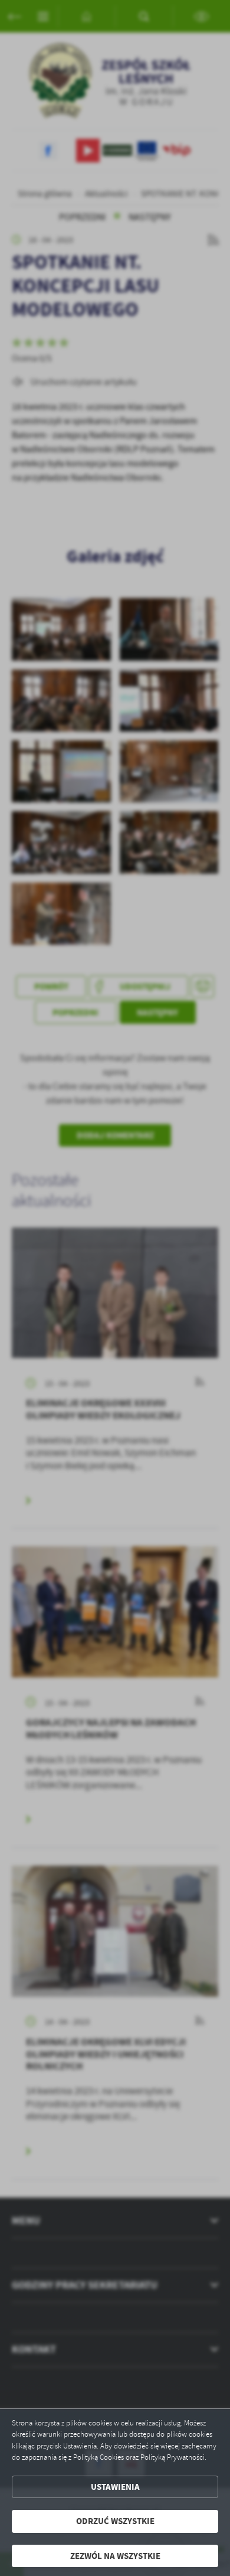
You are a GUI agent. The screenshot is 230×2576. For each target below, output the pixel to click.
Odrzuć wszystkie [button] (115, 2521)
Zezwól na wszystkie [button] (115, 2556)
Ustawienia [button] (115, 2487)
